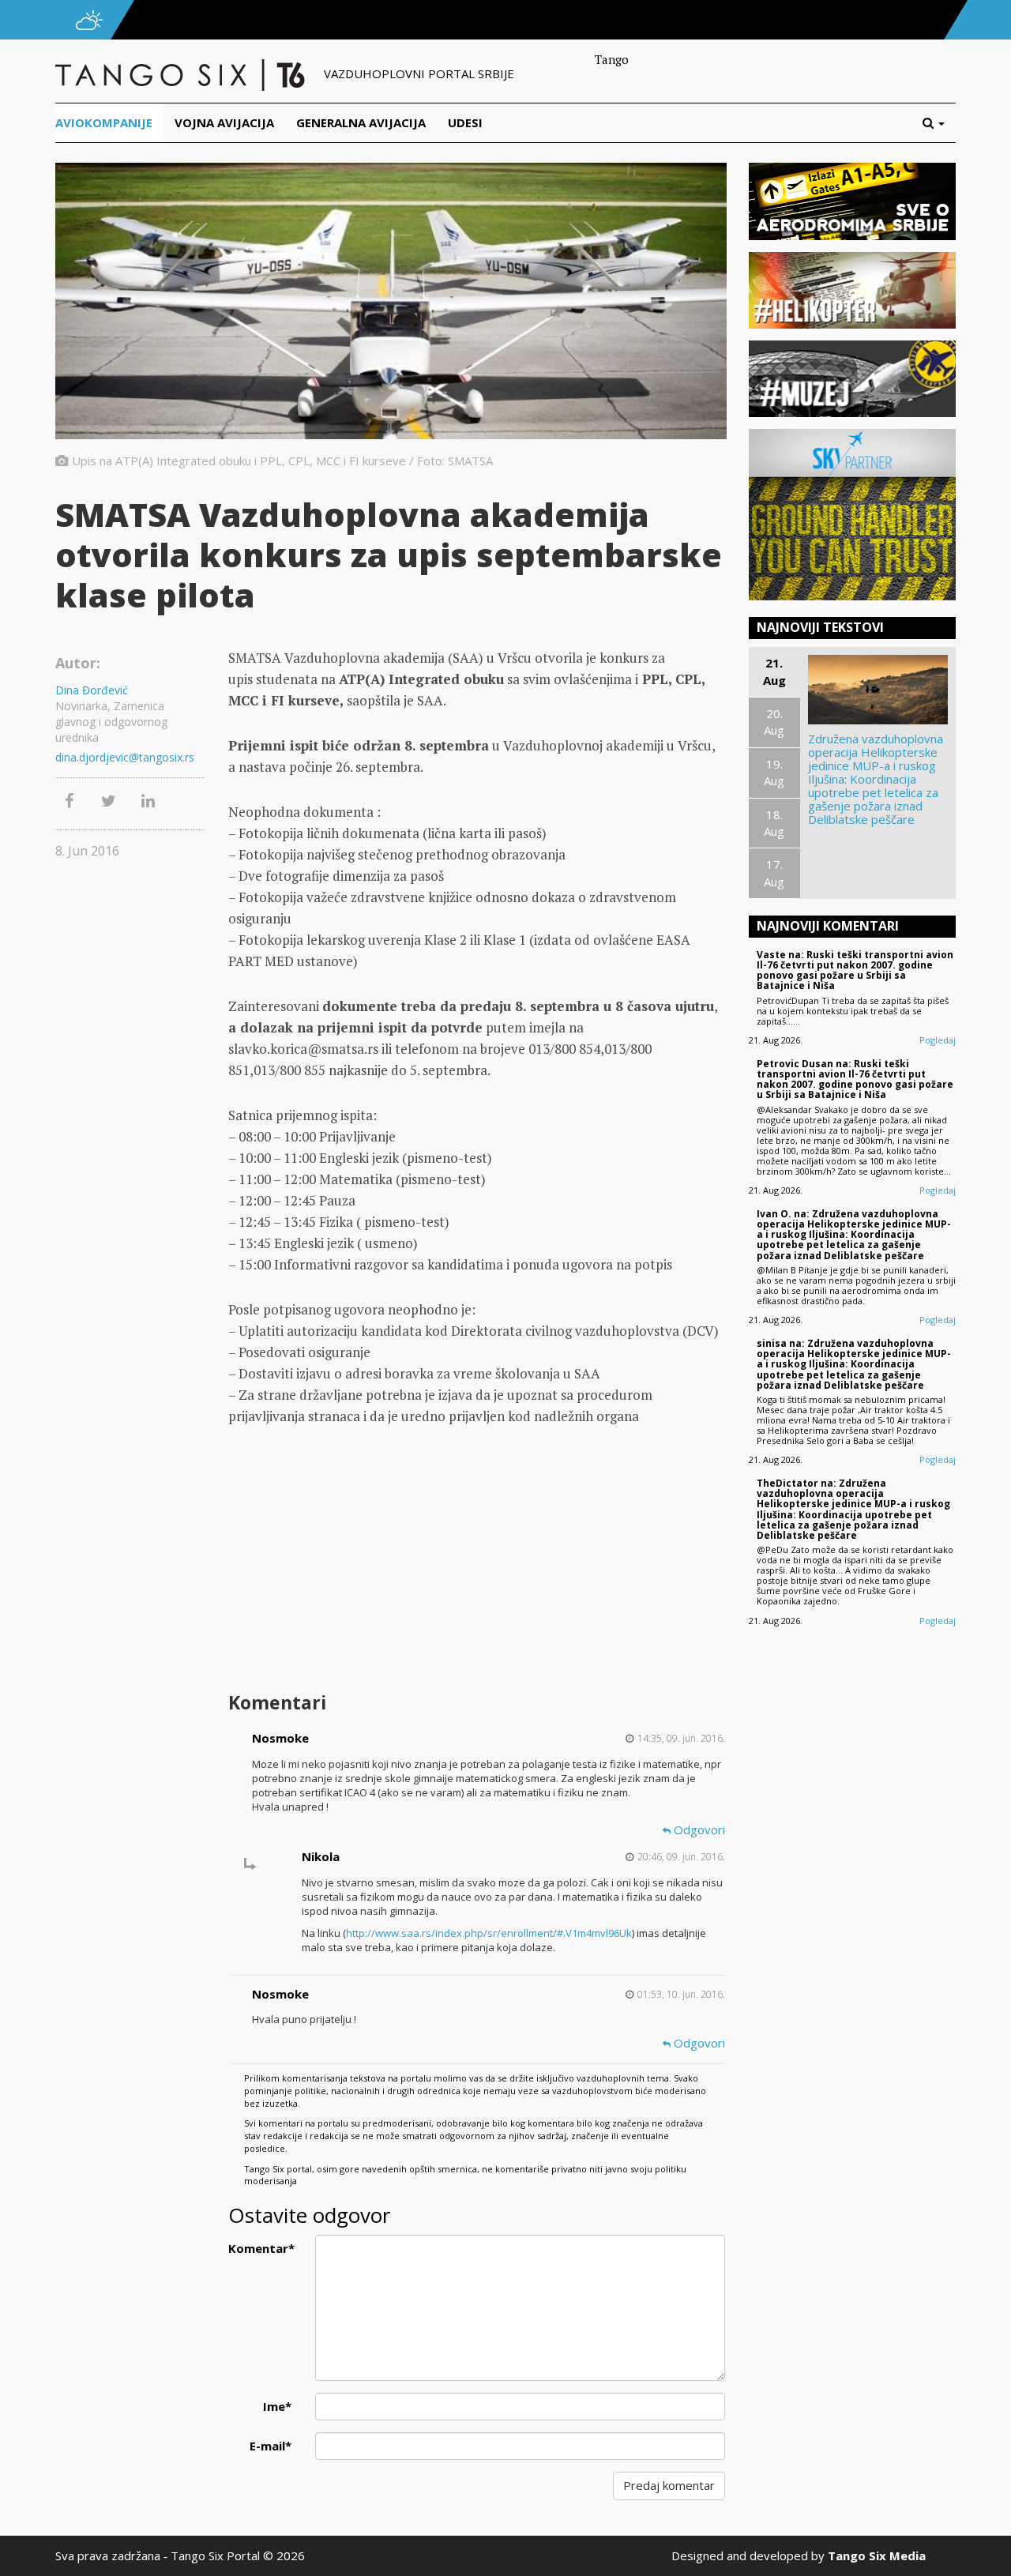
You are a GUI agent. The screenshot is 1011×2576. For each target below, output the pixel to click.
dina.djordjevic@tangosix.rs (125, 757)
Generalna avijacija (361, 122)
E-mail (271, 2446)
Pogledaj (938, 1040)
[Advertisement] (476, 1561)
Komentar (261, 2248)
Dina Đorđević (92, 690)
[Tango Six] (182, 73)
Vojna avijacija (224, 122)
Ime (277, 2406)
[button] (939, 123)
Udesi (465, 122)
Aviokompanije (104, 122)
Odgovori (698, 1830)
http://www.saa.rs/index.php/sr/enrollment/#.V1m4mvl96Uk (489, 1933)
